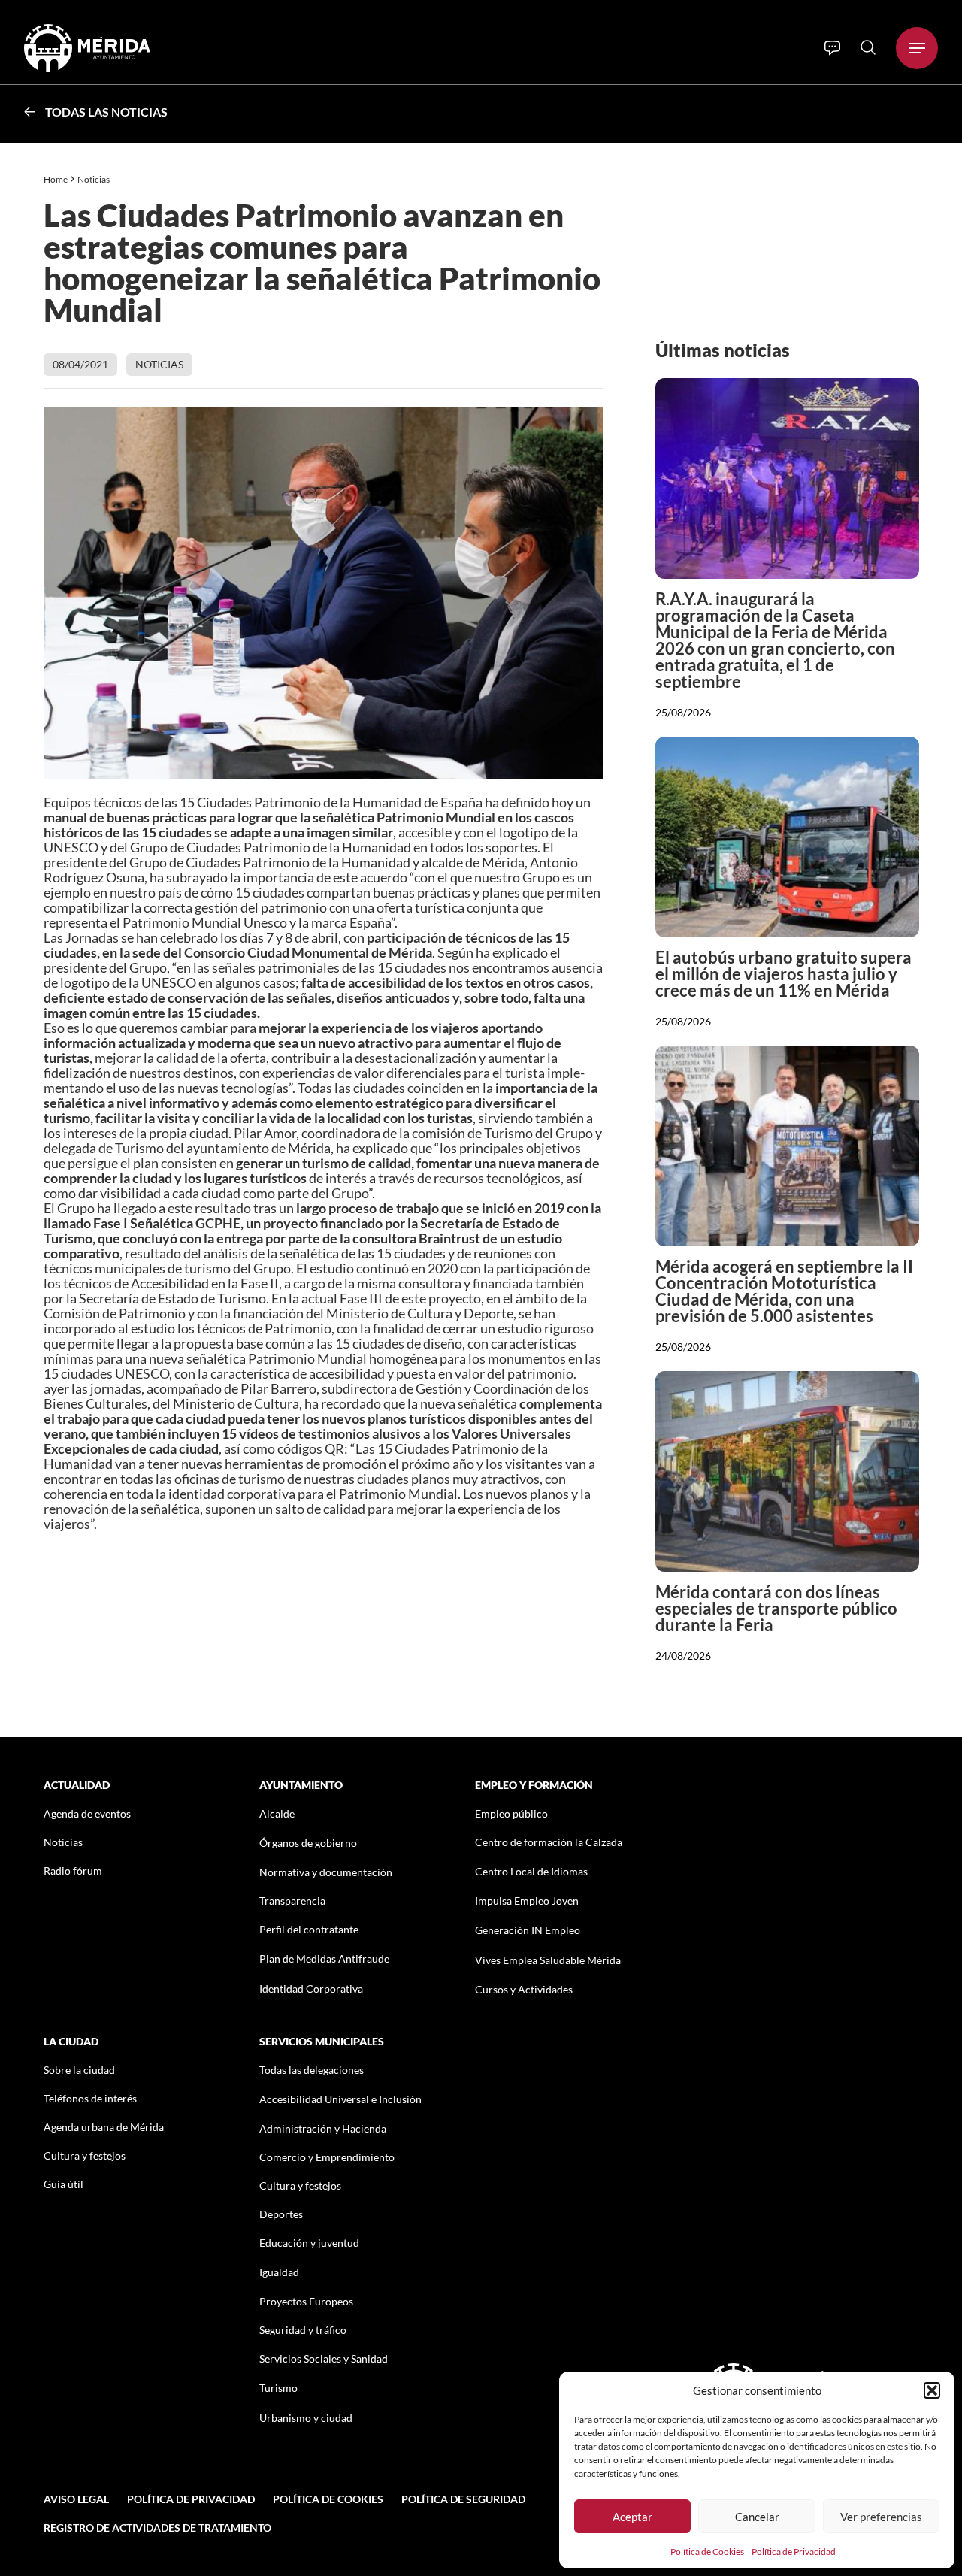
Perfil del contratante (309, 1929)
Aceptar (632, 2517)
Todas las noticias (106, 112)
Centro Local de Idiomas (531, 1871)
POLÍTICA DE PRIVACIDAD (191, 2499)
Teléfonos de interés (90, 2098)
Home (56, 179)
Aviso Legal (76, 2499)
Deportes (281, 2214)
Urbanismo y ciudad (306, 2418)
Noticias (94, 179)
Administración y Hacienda (323, 2128)
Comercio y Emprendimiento (327, 2157)
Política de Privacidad (794, 2552)
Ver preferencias (881, 2517)
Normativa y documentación (326, 1872)
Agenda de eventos (87, 1813)
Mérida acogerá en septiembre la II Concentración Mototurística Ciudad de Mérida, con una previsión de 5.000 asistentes (784, 1291)
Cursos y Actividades (524, 1989)
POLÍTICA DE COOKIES (328, 2499)
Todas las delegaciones (312, 2070)
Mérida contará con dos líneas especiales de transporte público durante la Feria (776, 1608)
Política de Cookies (707, 2552)
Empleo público (511, 1813)
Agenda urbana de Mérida (104, 2127)
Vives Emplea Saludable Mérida (548, 1960)
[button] (932, 2390)
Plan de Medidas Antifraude (324, 1958)
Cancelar (757, 2517)
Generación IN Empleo (528, 1930)
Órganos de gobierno (308, 1843)
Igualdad (279, 2272)
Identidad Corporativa (311, 1989)
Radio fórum (73, 1871)
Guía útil (64, 2184)
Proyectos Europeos (306, 2301)
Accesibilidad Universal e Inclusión (340, 2099)
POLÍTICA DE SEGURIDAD (463, 2499)
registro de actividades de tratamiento (157, 2528)
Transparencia (292, 1901)
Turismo (278, 2388)
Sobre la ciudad (79, 2070)
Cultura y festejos (85, 2155)
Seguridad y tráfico (303, 2330)
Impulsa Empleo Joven (527, 1901)
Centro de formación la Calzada (549, 1842)
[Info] (832, 48)
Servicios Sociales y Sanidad (324, 2358)
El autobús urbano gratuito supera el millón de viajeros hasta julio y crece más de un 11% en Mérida (784, 974)
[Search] (868, 47)
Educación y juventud (309, 2243)
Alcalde (277, 1813)
